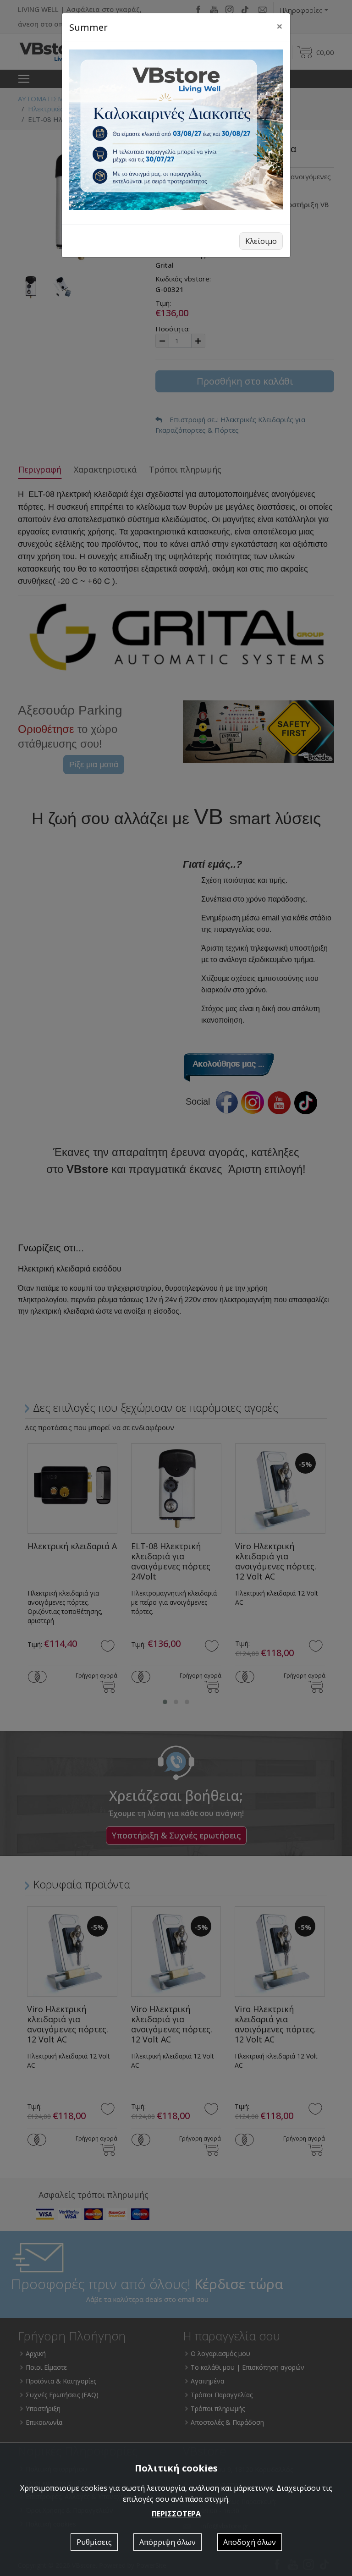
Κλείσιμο (261, 241)
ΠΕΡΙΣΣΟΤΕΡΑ (176, 2514)
